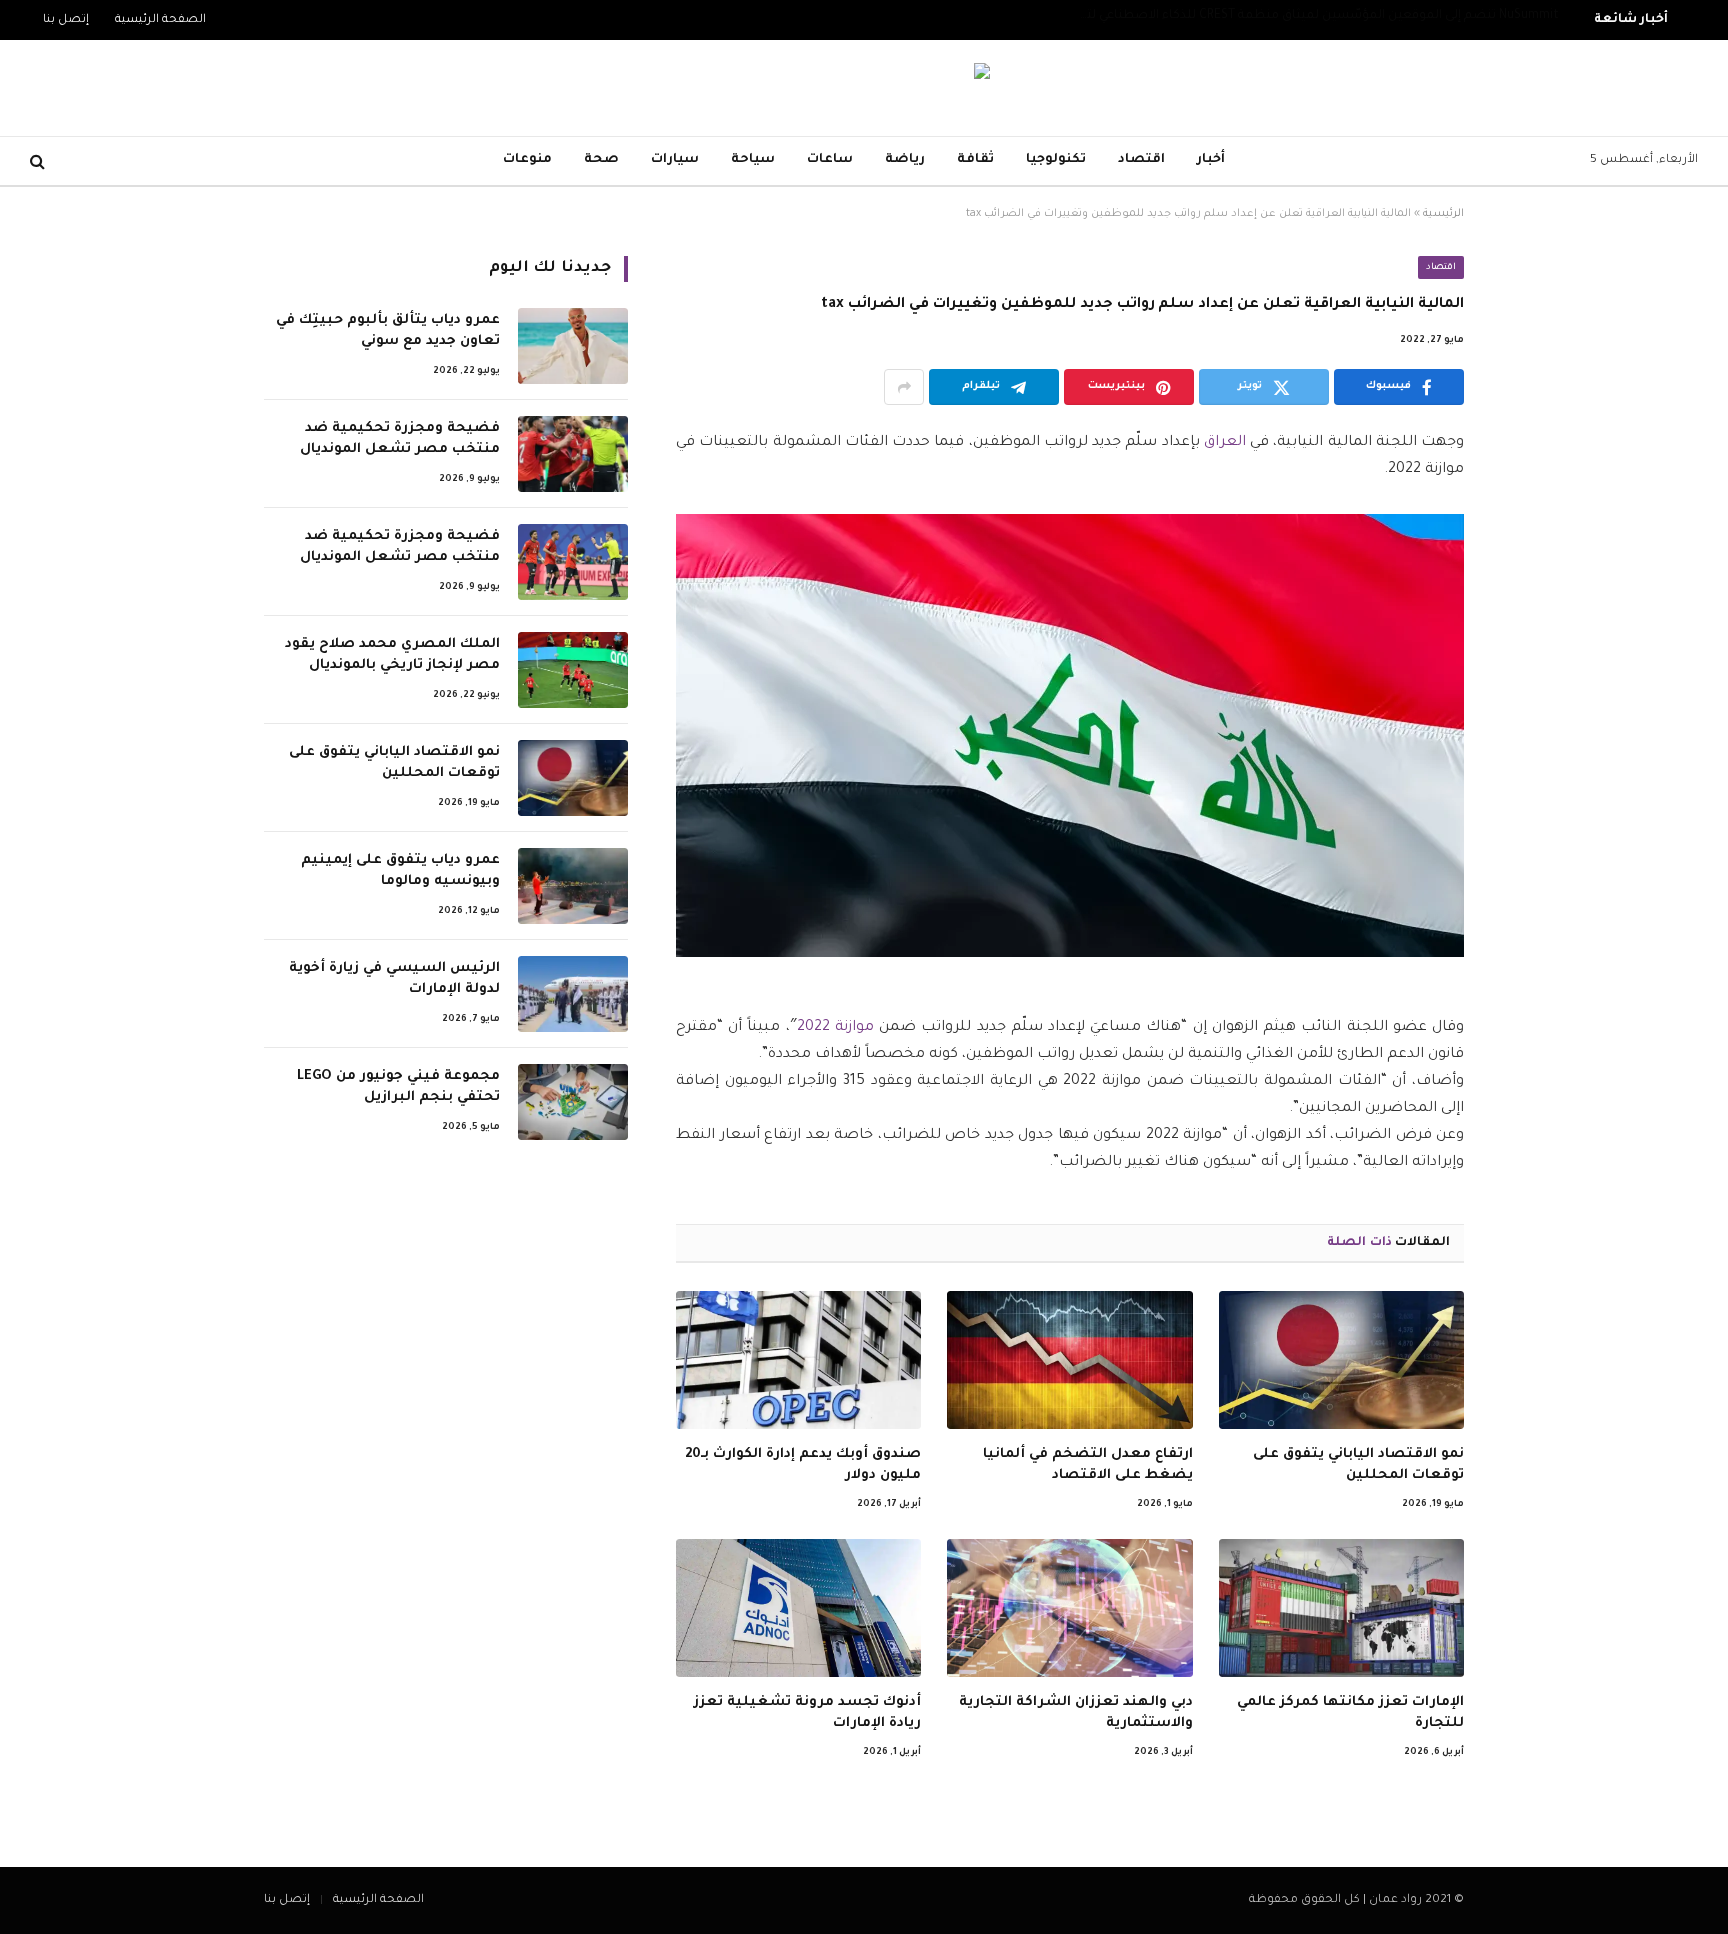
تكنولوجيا (1056, 160)
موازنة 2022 (835, 1028)
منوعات (527, 160)
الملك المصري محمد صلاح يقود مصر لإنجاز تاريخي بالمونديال (392, 655)
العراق (1225, 443)
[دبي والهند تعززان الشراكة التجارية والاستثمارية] (1069, 1608)
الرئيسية (1443, 214)
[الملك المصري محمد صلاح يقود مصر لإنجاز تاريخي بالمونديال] (573, 670)
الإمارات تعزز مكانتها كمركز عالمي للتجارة (1350, 1712)
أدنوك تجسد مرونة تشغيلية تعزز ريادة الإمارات (807, 1712)
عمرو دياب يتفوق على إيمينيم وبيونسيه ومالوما (400, 871)
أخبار (1211, 160)
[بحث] (39, 161)
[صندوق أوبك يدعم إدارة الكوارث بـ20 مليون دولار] (798, 1360)
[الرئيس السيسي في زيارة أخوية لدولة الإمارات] (573, 994)
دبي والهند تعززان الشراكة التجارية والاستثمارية (1075, 1712)
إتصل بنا (66, 20)
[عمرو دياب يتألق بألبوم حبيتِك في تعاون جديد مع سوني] (573, 346)
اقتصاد (1141, 160)
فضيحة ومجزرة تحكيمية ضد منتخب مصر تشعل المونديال (400, 439)
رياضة (905, 160)
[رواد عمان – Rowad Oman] (864, 88)
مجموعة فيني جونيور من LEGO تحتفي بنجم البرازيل (398, 1087)
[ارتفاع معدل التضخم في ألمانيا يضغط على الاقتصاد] (1069, 1360)
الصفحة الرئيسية (160, 20)
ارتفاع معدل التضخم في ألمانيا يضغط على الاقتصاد (1087, 1464)
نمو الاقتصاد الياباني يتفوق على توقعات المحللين (1358, 1464)
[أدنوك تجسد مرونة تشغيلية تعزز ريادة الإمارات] (798, 1608)
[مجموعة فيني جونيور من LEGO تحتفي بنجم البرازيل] (573, 1102)
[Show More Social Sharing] (904, 387)
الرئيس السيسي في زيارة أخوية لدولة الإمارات (394, 979)
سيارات (675, 160)
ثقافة (975, 160)
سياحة (753, 160)
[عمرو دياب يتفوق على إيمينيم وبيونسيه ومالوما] (573, 886)
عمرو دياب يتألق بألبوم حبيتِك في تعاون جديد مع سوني (388, 331)
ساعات (830, 160)
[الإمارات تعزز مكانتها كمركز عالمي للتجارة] (1341, 1608)
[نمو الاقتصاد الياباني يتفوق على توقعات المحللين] (1341, 1360)
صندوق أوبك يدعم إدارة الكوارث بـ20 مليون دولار (803, 1464)
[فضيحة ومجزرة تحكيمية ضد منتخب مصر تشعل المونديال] (573, 454)
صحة (601, 160)
